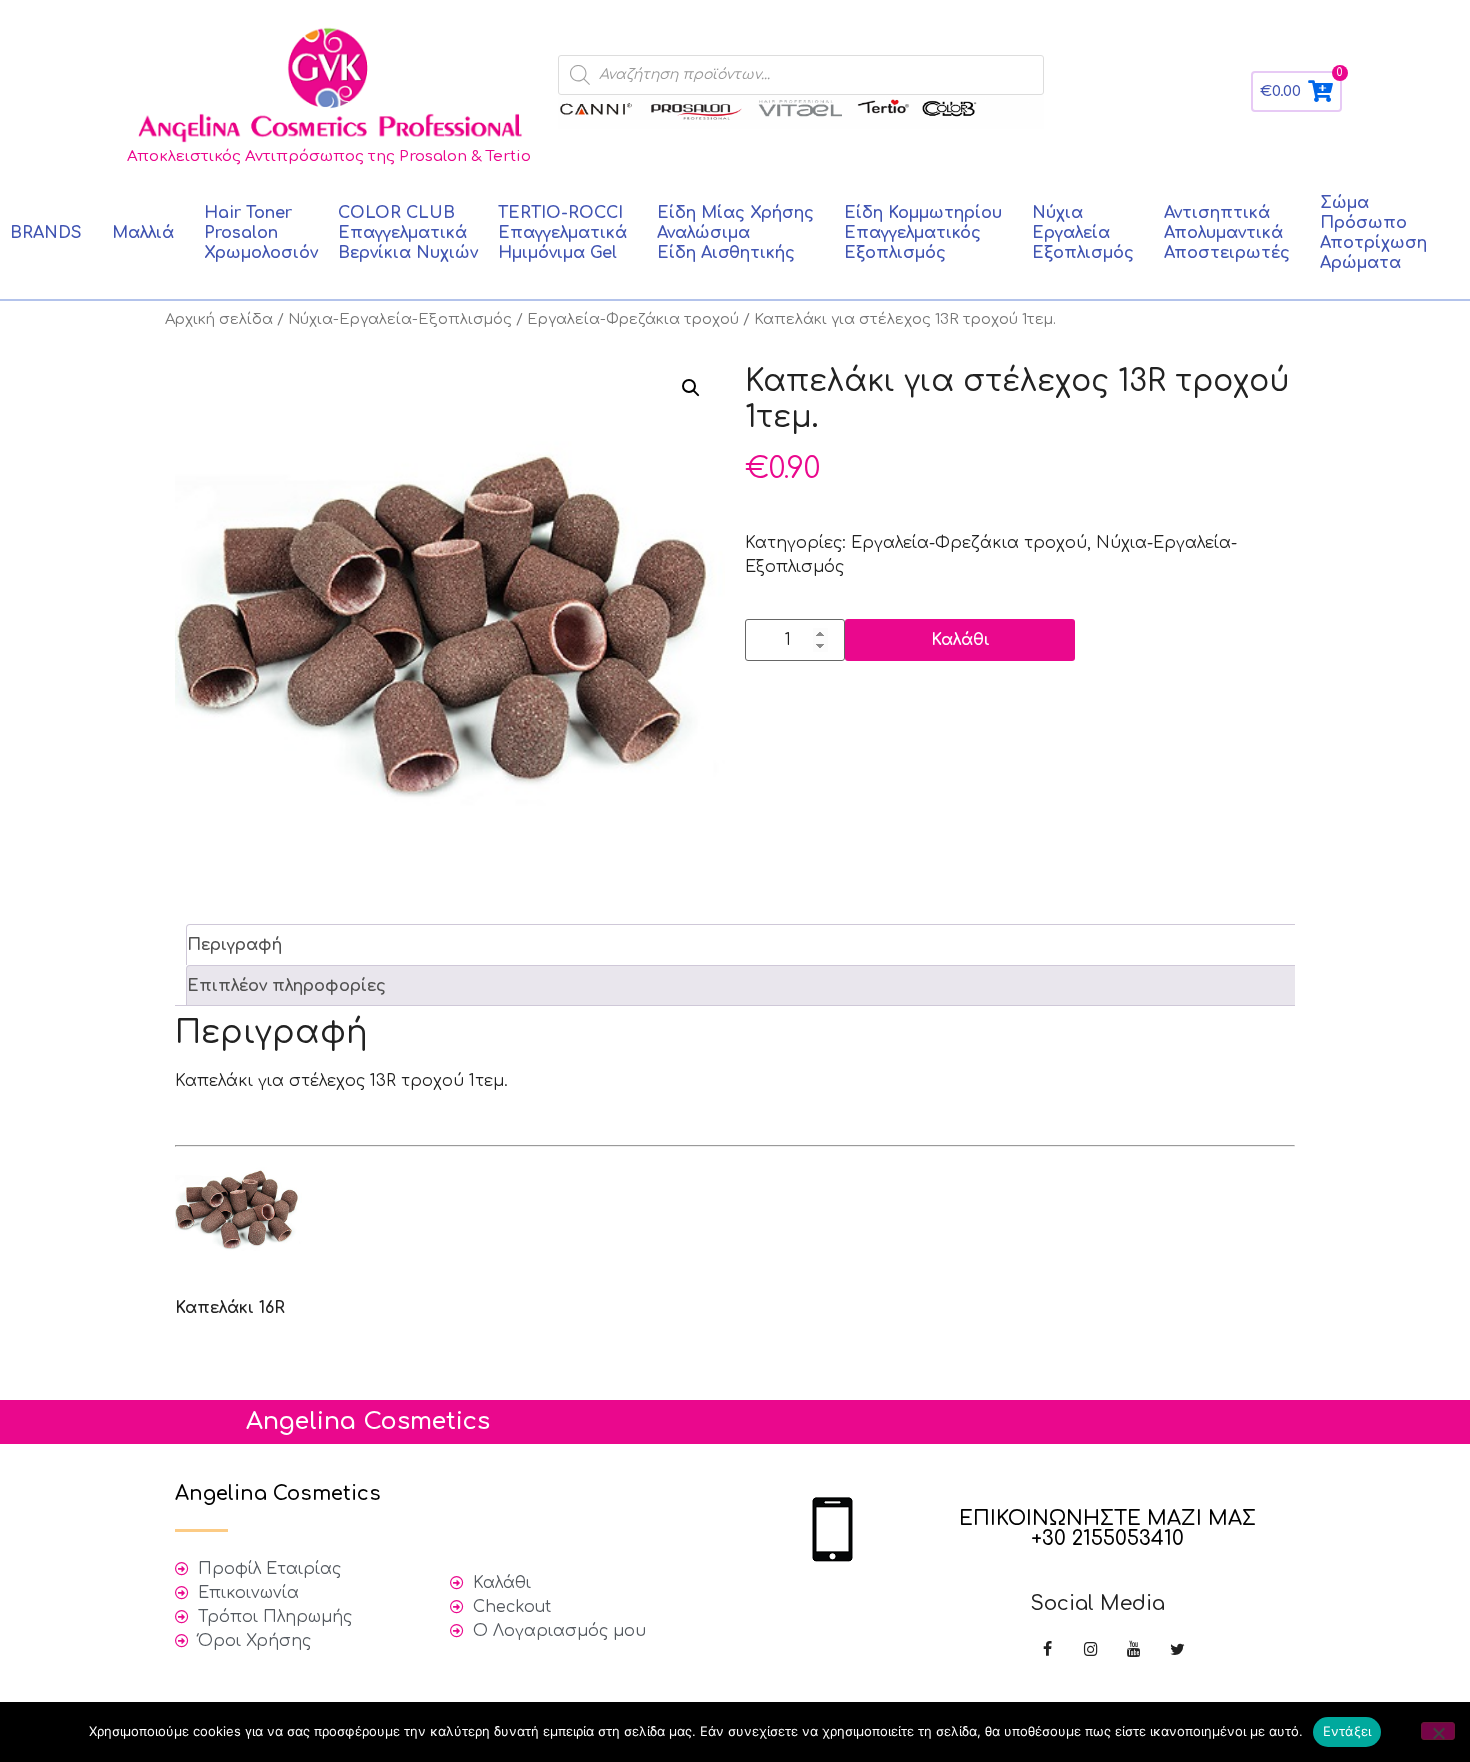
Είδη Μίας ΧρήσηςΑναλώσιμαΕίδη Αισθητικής (735, 233)
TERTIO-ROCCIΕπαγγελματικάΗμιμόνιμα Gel (562, 233)
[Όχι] (1438, 1731)
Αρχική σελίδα (219, 319)
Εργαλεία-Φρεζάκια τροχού (633, 319)
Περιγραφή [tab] (234, 945)
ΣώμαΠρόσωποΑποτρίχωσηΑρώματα (1373, 233)
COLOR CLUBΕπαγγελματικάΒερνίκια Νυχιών (408, 233)
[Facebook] (1047, 1650)
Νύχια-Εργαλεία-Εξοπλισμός (400, 319)
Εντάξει (1347, 1731)
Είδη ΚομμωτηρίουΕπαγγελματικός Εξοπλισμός (923, 233)
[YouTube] (1133, 1650)
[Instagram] (1090, 1650)
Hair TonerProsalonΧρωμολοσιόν (261, 233)
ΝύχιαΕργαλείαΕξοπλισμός (1083, 233)
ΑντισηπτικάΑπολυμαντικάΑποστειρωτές (1227, 233)
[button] (691, 388)
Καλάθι (960, 640)
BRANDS (46, 233)
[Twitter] (1177, 1650)
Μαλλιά (143, 233)
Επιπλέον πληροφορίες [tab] (286, 986)
